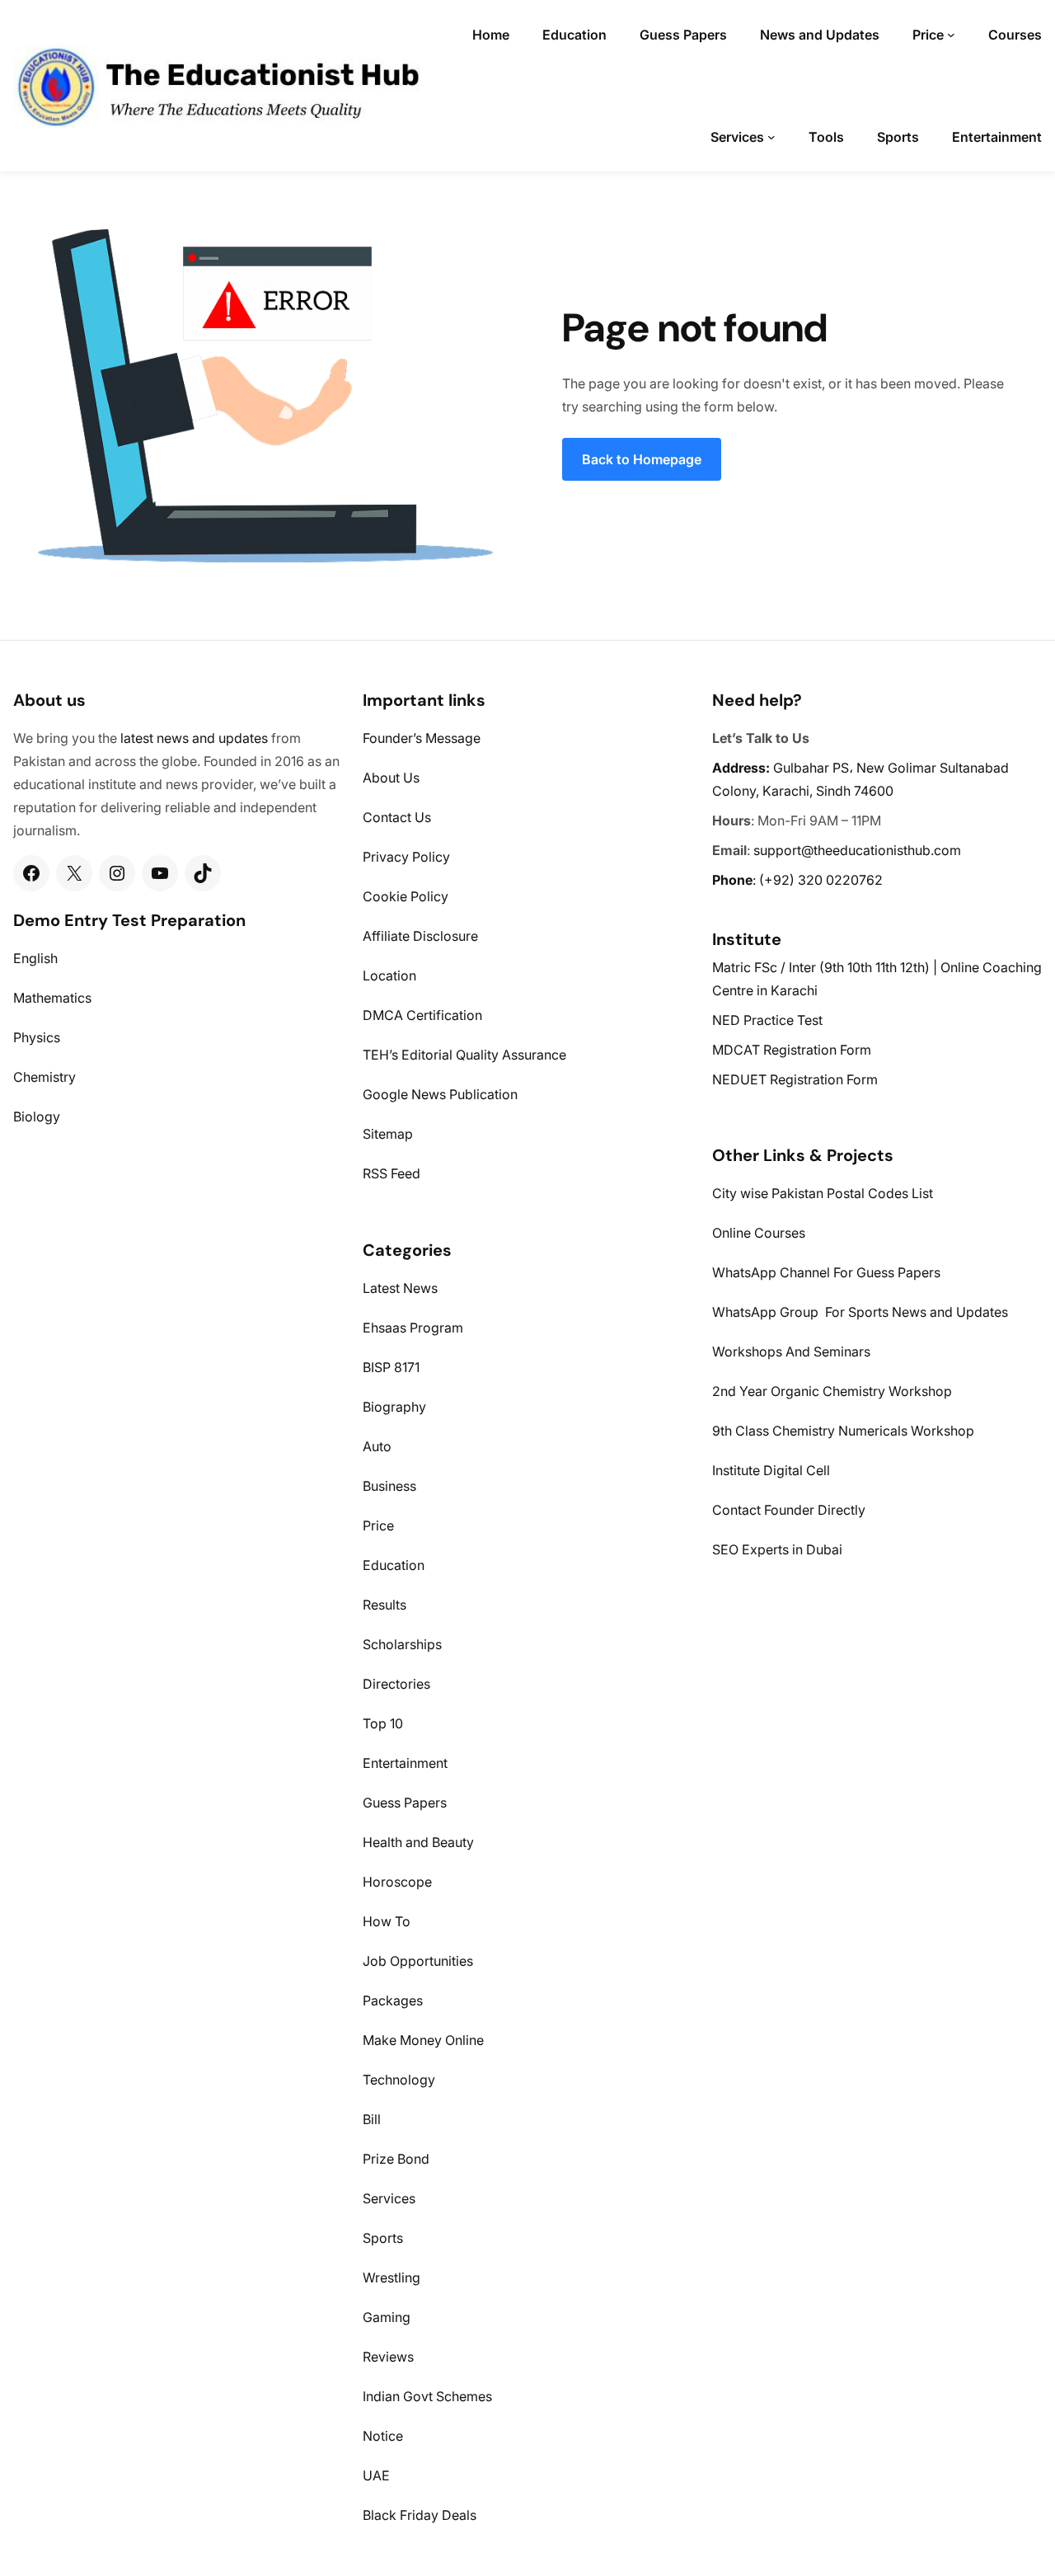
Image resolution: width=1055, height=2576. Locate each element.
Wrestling (392, 2278)
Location (389, 975)
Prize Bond (396, 2159)
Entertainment (405, 1763)
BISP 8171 (391, 1367)
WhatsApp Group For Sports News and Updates (860, 1312)
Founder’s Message (422, 738)
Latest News (400, 1288)
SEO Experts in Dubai (777, 1549)
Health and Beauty (418, 1842)
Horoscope (397, 1882)
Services (389, 2198)
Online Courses (759, 1233)
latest (137, 738)
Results (384, 1605)
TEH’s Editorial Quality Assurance (464, 1055)
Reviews (388, 2357)
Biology (37, 1116)
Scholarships (402, 1644)
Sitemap (388, 1134)
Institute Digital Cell (771, 1470)
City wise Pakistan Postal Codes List (823, 1193)
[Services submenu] (771, 137)
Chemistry (45, 1077)
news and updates (212, 738)
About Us (391, 778)
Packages (393, 2000)
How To (387, 1921)
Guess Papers (405, 1803)
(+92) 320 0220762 (821, 880)
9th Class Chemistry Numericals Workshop (843, 1431)
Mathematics (52, 998)
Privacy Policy (406, 857)
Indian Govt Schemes (427, 2396)
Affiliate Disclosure (420, 936)
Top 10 (383, 1723)
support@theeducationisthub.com (857, 850)
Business (389, 1486)
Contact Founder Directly (789, 1510)
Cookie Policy (406, 896)
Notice (383, 2436)
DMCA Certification (422, 1015)
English (35, 958)
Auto (377, 1446)
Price (378, 1525)
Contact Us (397, 817)
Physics (37, 1037)
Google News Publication (440, 1094)
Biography (394, 1407)
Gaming (387, 2317)
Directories (396, 1684)
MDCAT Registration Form (792, 1050)
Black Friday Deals (420, 2515)
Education (394, 1565)
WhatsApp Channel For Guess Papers (826, 1272)
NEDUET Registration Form (795, 1079)
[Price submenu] (951, 35)
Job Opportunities (418, 1961)
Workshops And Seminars (791, 1351)
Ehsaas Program (413, 1328)
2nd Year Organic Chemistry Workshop (832, 1391)
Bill (372, 2119)
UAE (376, 2475)
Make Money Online (423, 2040)
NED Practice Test (767, 1020)
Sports (383, 2238)
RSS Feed (392, 1173)
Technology (399, 2080)
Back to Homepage (642, 459)
